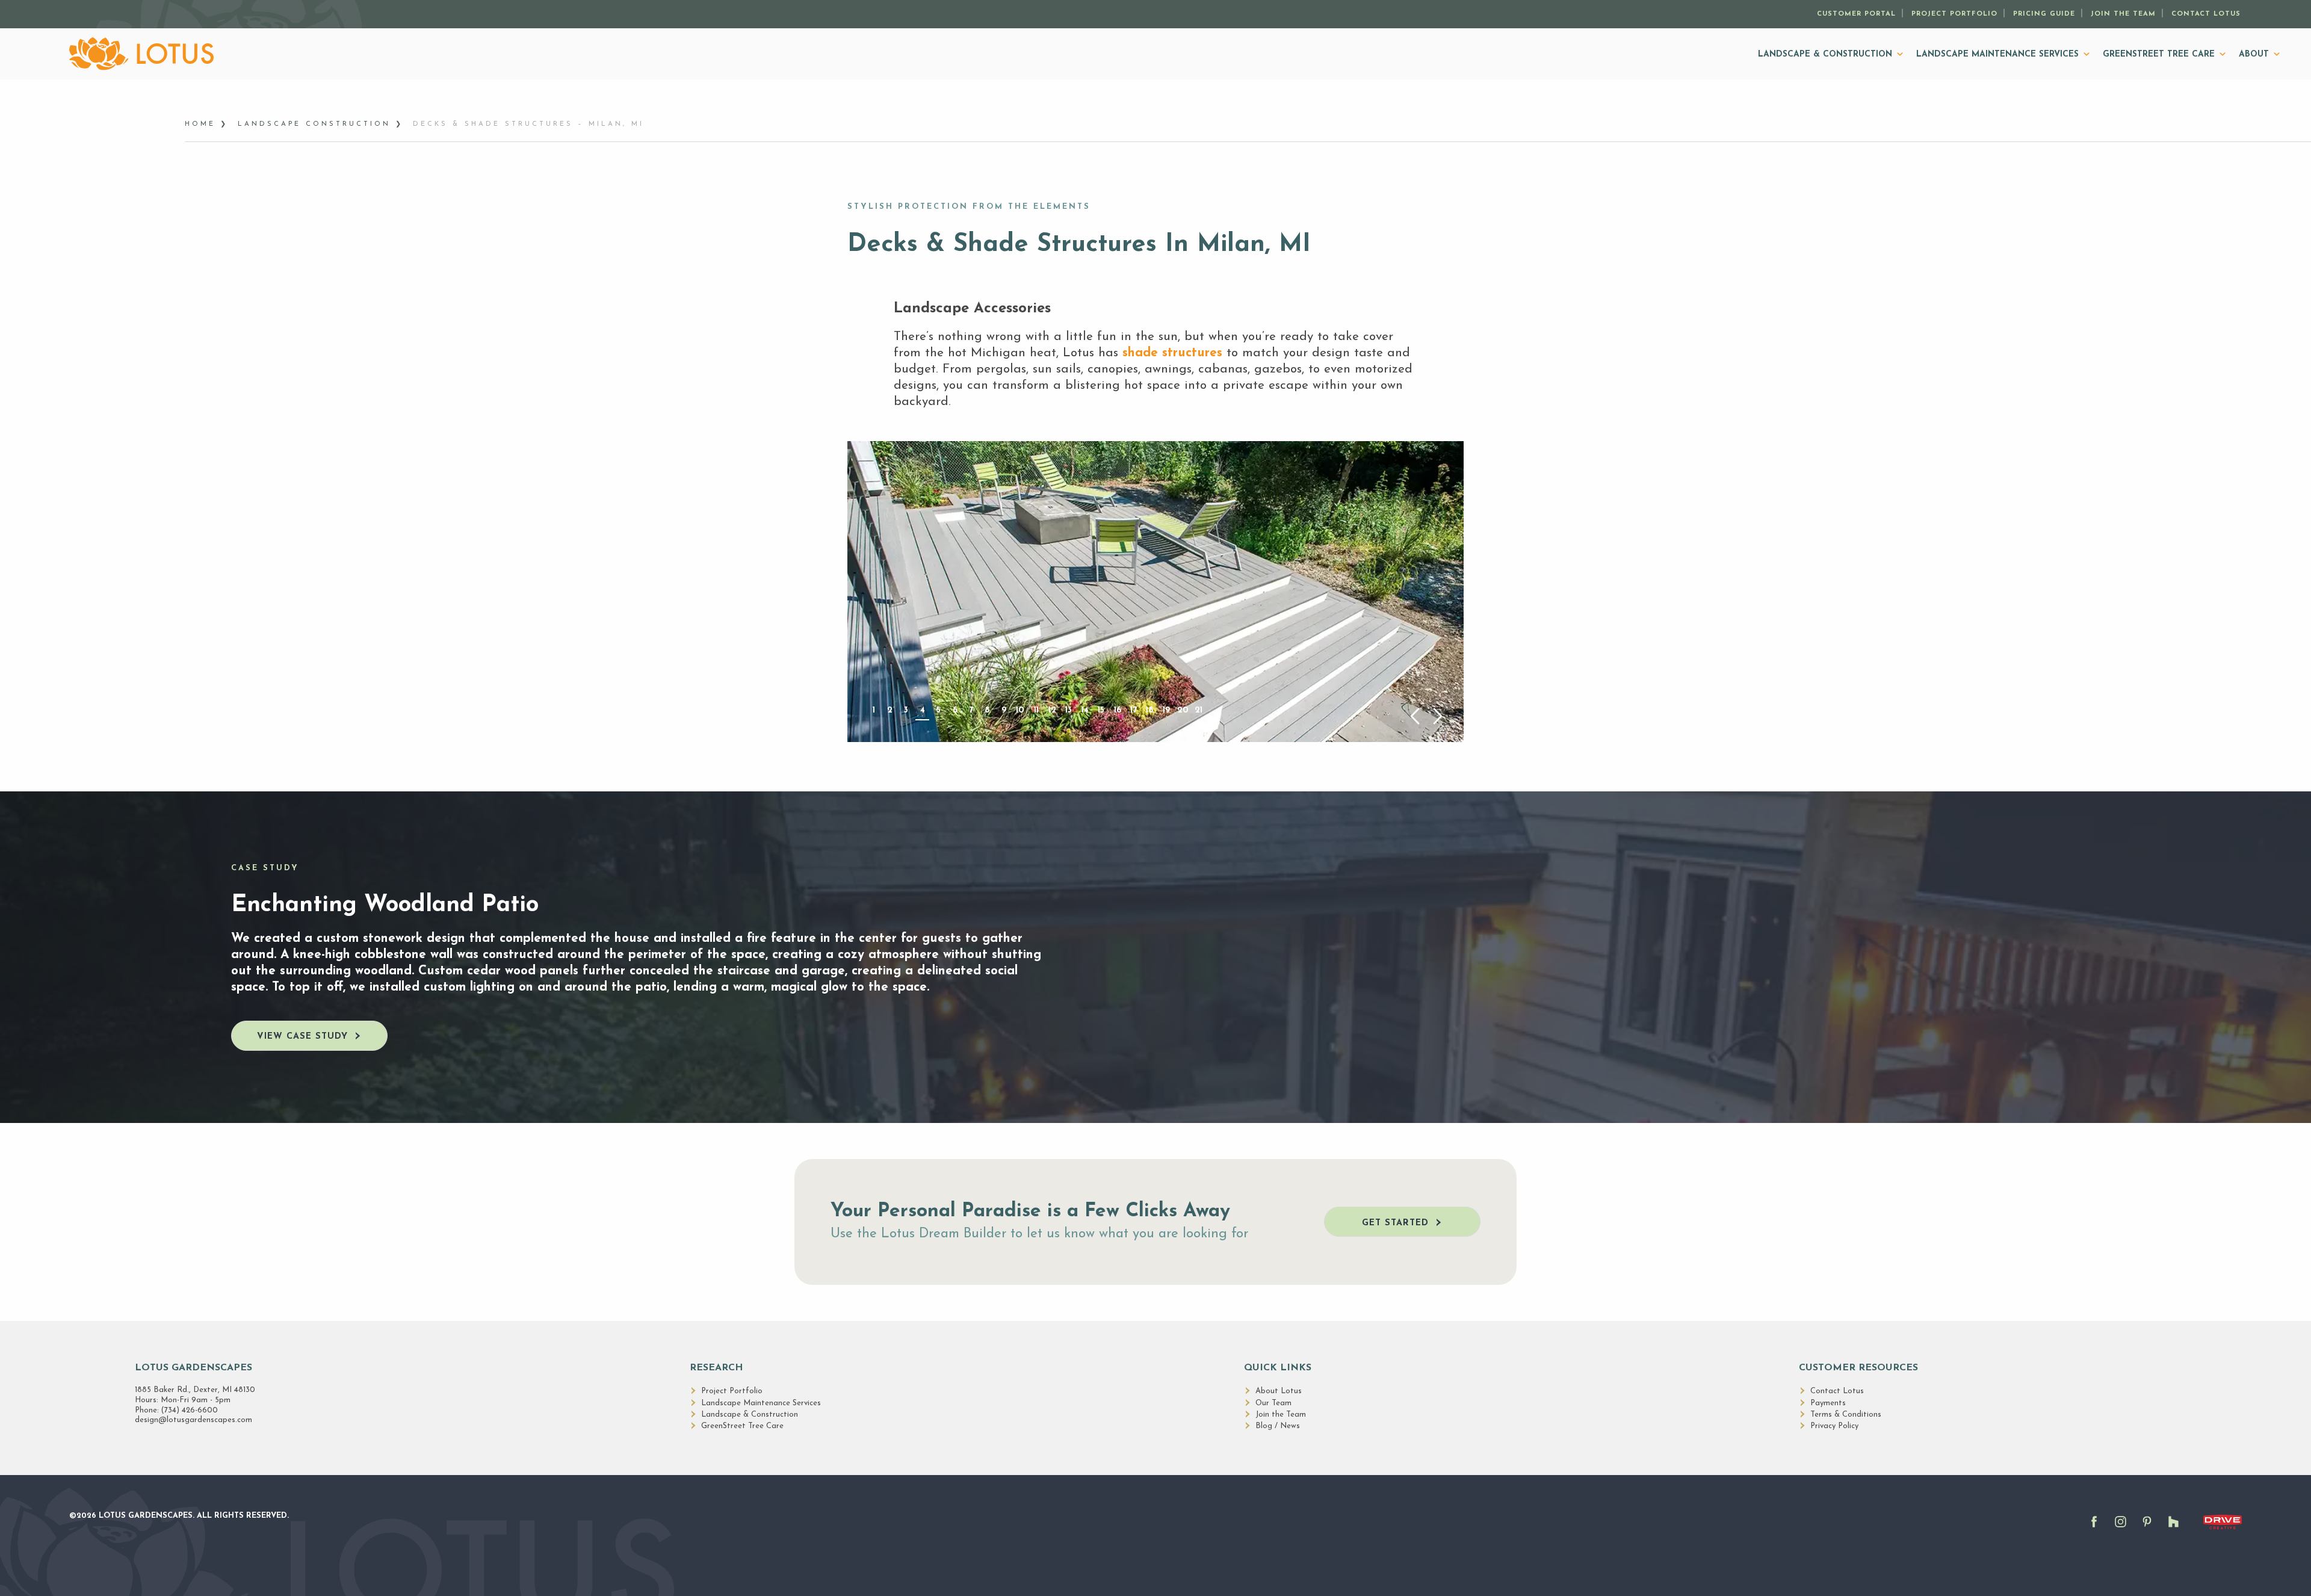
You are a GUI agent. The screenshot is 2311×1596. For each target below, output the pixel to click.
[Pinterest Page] (2150, 1528)
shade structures (1172, 353)
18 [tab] (1150, 710)
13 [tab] (1069, 710)
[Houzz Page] (2177, 1528)
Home (200, 124)
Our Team (1273, 1403)
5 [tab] (939, 710)
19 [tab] (1166, 710)
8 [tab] (987, 710)
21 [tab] (1199, 710)
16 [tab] (1118, 710)
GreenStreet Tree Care (2159, 54)
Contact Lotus (2206, 14)
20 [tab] (1183, 710)
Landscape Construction (314, 124)
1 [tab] (874, 710)
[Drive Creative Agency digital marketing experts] (2223, 1531)
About (2254, 54)
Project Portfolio (1954, 14)
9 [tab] (1004, 710)
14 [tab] (1085, 710)
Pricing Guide (2044, 14)
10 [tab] (1020, 710)
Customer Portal (1856, 14)
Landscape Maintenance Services (1997, 54)
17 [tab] (1134, 710)
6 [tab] (955, 710)
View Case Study (302, 1037)
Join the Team (2123, 14)
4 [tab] (923, 710)
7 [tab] (971, 710)
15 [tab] (1101, 710)
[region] (1155, 591)
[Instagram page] (2124, 1528)
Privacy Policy (1834, 1426)
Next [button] (1438, 716)
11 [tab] (1036, 710)
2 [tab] (890, 710)
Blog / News (1278, 1426)
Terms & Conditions (1846, 1415)
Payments (1828, 1403)
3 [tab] (906, 710)
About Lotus (1279, 1391)
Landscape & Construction (1825, 54)
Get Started (1395, 1223)
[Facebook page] (2097, 1528)
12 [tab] (1052, 710)
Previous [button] (1415, 716)
